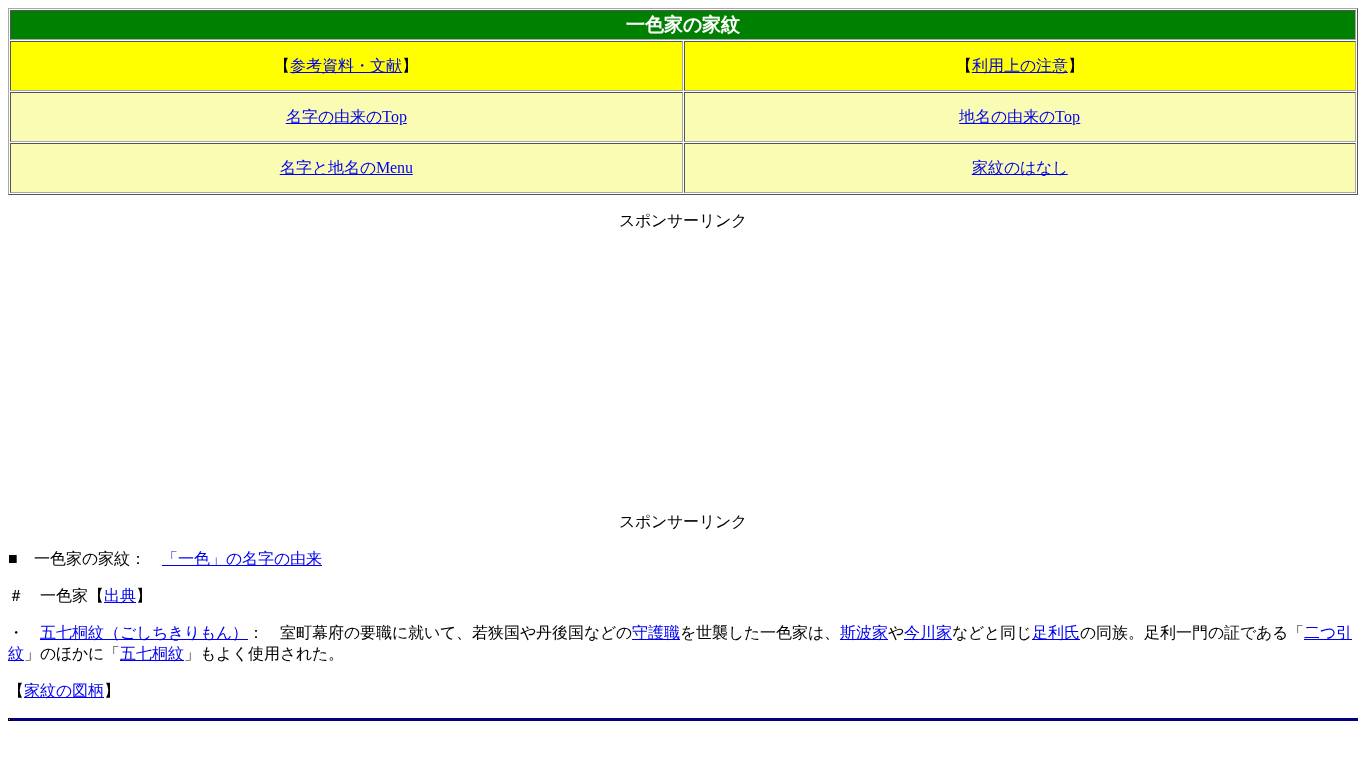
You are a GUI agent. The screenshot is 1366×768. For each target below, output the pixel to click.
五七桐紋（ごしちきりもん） (144, 632)
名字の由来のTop (346, 116)
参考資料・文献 (346, 65)
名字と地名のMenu (346, 167)
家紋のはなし (1020, 167)
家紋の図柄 (64, 690)
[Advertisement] (683, 372)
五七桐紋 (152, 653)
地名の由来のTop (1019, 116)
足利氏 (1056, 632)
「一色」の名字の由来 (242, 558)
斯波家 (864, 632)
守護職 (656, 632)
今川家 (928, 632)
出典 (120, 595)
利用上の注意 (1020, 65)
